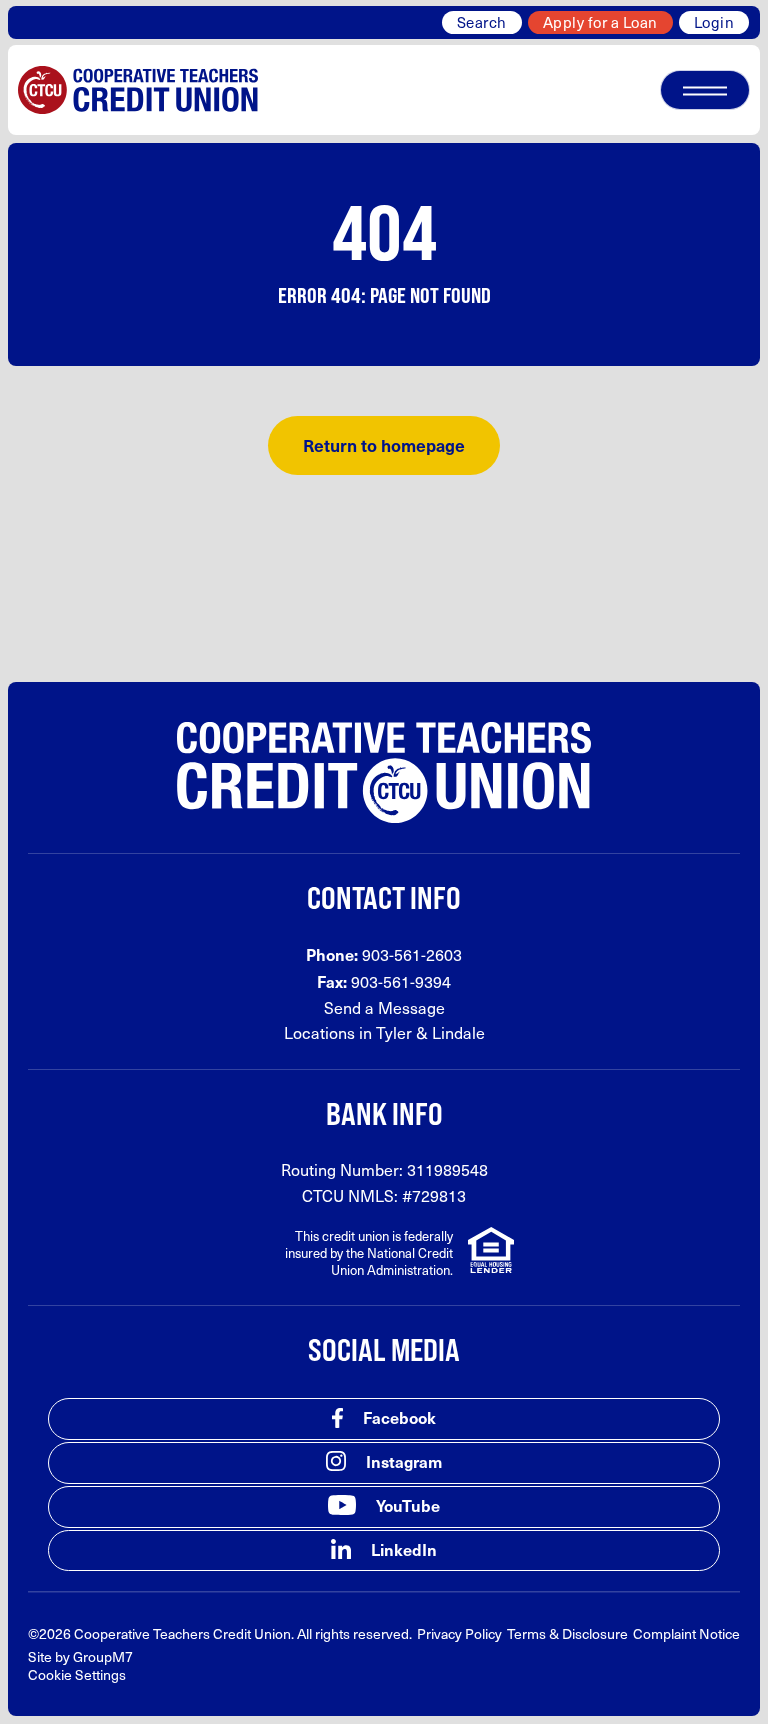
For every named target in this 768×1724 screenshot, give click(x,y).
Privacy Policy (459, 1633)
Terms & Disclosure (567, 1633)
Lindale (458, 1032)
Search (482, 22)
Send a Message (384, 1007)
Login (714, 22)
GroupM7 (103, 1656)
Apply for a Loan (600, 22)
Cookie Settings (77, 1674)
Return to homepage (384, 445)
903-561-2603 (412, 954)
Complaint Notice (686, 1633)
